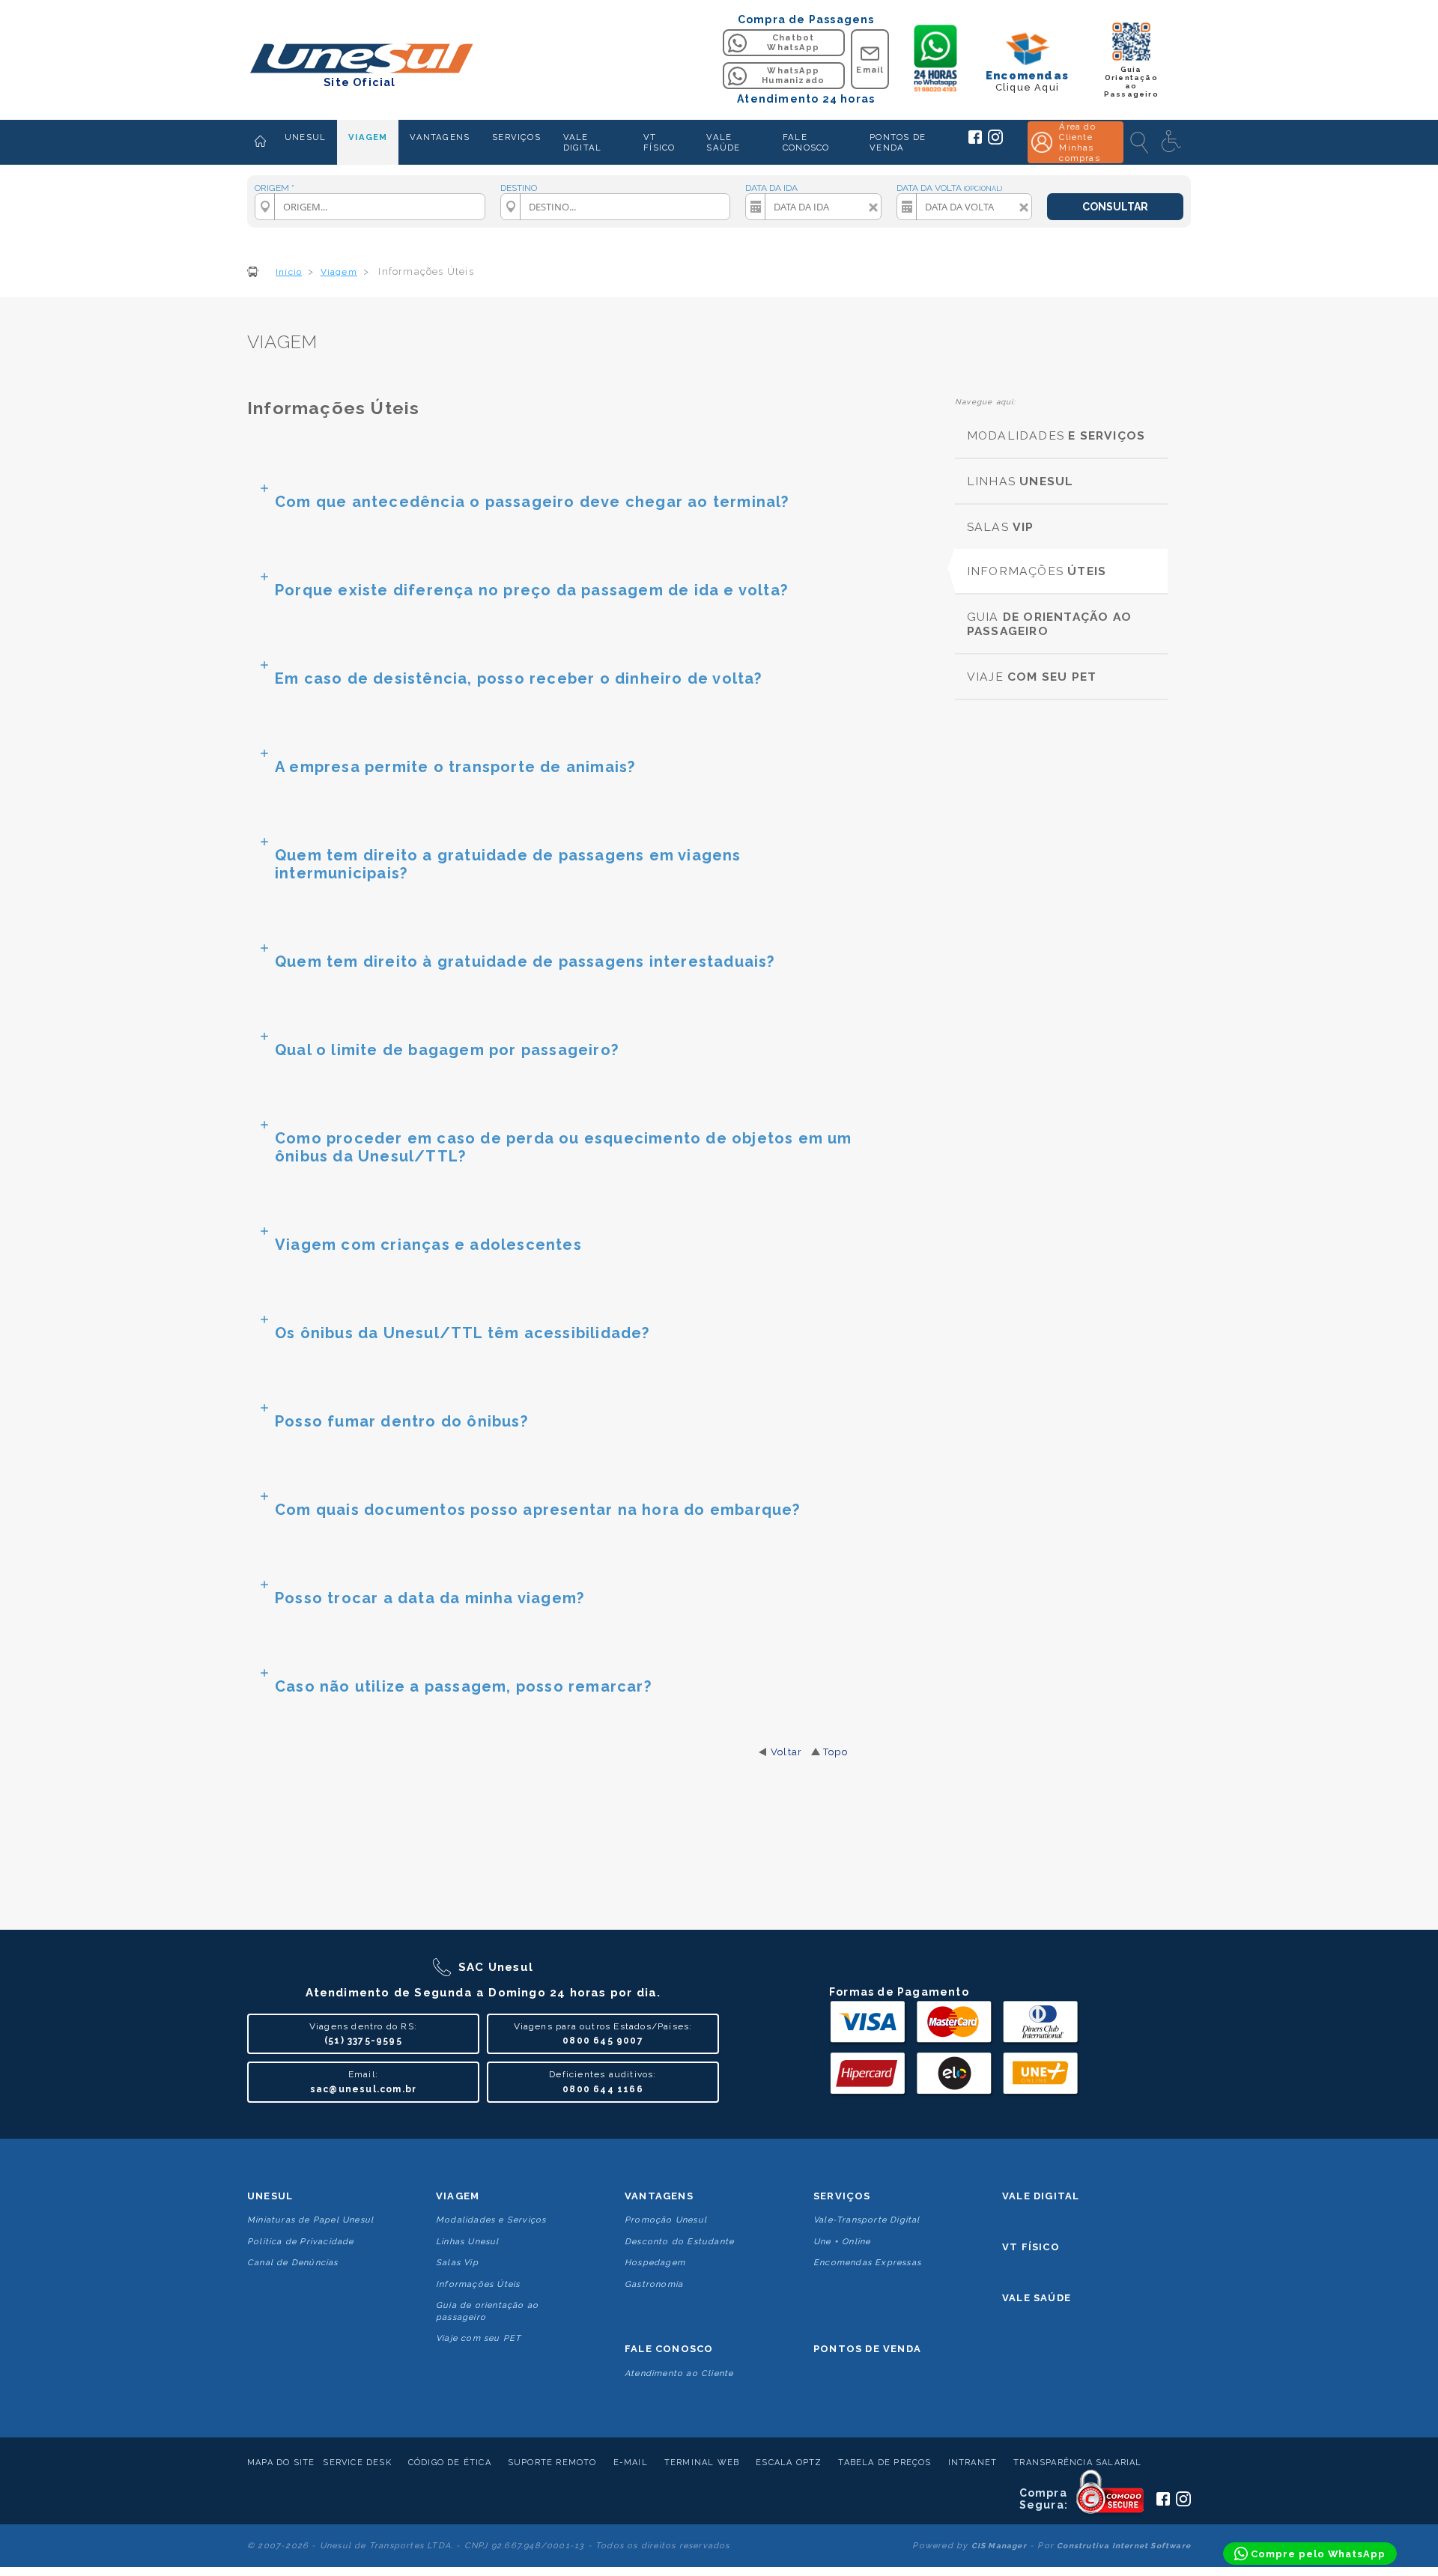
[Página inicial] (260, 142)
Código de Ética (450, 2463)
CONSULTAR (1115, 207)
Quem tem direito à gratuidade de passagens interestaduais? (525, 962)
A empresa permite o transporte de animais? (455, 767)
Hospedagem (655, 2263)
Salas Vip (457, 2263)
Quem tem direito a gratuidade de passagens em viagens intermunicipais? (508, 864)
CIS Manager (999, 2546)
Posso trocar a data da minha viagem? (430, 1598)
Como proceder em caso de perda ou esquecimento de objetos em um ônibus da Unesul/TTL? (564, 1147)
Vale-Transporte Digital (867, 2220)
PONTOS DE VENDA (898, 142)
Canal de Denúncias (293, 2263)
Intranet (973, 2463)
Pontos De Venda (867, 2349)
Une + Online (842, 2242)
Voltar (786, 1752)
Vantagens (659, 2196)
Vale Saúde (1037, 2298)
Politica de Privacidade (301, 2242)
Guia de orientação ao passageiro (487, 2311)
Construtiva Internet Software (1124, 2546)
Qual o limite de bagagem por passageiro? (447, 1050)
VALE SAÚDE (723, 142)
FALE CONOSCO (806, 142)
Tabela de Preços (885, 2463)
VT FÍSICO (659, 142)
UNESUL (305, 137)
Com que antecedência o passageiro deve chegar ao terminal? (532, 502)
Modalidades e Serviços (491, 2220)
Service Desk (357, 2463)
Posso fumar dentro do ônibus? (401, 1421)
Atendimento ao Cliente (679, 2373)
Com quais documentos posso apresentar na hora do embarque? (538, 1510)
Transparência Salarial (1077, 2463)
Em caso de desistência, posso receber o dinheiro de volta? (519, 678)
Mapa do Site (281, 2463)
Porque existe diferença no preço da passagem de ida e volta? (531, 590)
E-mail (631, 2463)
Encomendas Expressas (867, 2263)
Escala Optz (789, 2463)
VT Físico (1031, 2247)
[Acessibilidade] (1173, 142)
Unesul (270, 2196)
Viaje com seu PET (479, 2338)
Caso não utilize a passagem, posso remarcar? (463, 1686)
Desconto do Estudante (679, 2242)
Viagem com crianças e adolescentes (428, 1245)
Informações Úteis (478, 2284)
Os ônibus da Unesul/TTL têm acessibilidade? (462, 1333)
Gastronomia (654, 2284)
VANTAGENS (440, 137)
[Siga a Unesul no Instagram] (995, 142)
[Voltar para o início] (360, 60)
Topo (835, 1752)
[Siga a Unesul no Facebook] (975, 141)
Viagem (458, 2196)
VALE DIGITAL (582, 142)
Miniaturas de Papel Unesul (310, 2220)
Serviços (842, 2196)
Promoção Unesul (666, 2220)
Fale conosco (669, 2349)
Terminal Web (702, 2463)
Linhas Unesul (468, 2242)
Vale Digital (1041, 2196)
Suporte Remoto (552, 2463)
